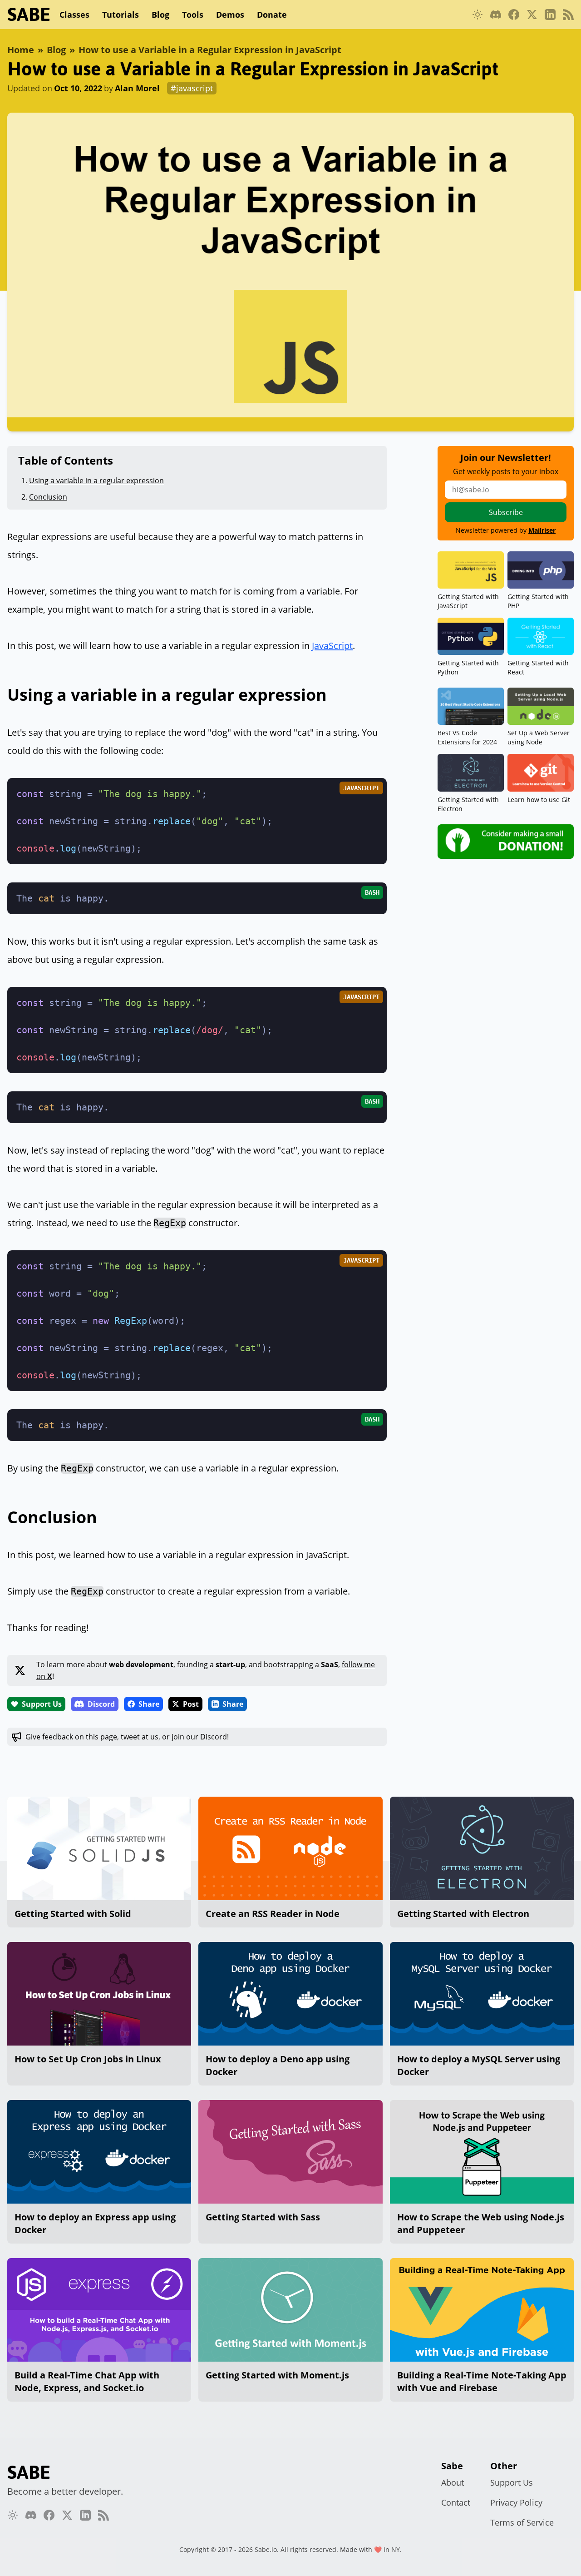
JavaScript (332, 646)
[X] (532, 15)
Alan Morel (137, 88)
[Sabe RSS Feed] (568, 15)
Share (149, 1704)
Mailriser (542, 530)
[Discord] (496, 15)
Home (21, 50)
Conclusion (48, 497)
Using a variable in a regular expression (96, 481)
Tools (193, 15)
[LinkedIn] (550, 15)
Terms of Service (522, 2522)
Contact (456, 2502)
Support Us (42, 1704)
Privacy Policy (516, 2502)
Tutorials (121, 15)
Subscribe (506, 512)
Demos (230, 15)
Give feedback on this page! (127, 1737)
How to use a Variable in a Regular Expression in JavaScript (210, 50)
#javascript (192, 88)
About (453, 2482)
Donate (272, 15)
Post (191, 1704)
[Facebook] (514, 15)
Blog (160, 15)
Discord (101, 1704)
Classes (74, 15)
